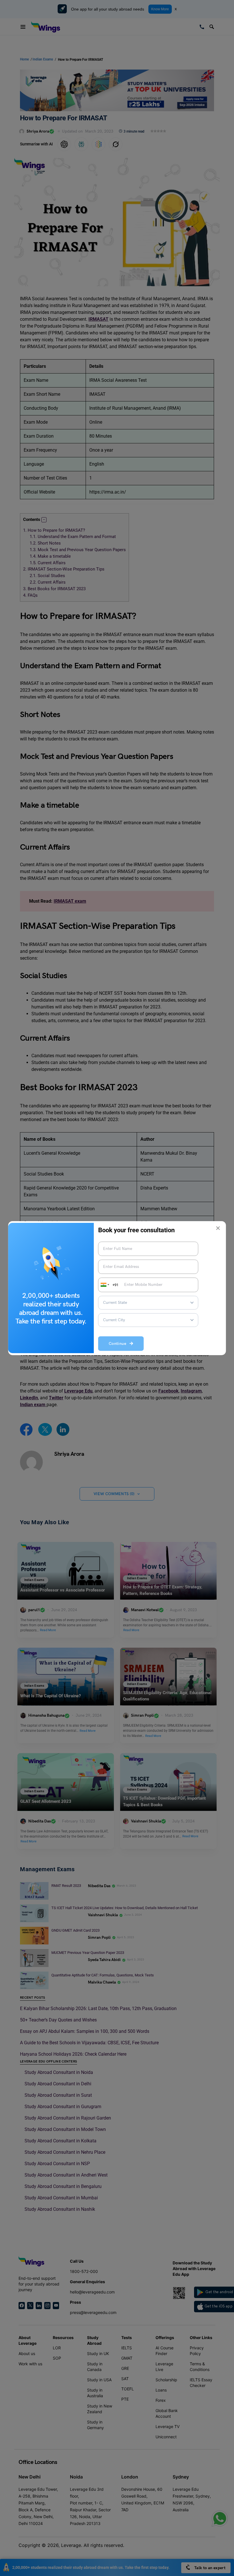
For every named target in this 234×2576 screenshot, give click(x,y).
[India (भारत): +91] (104, 1285)
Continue (119, 1344)
